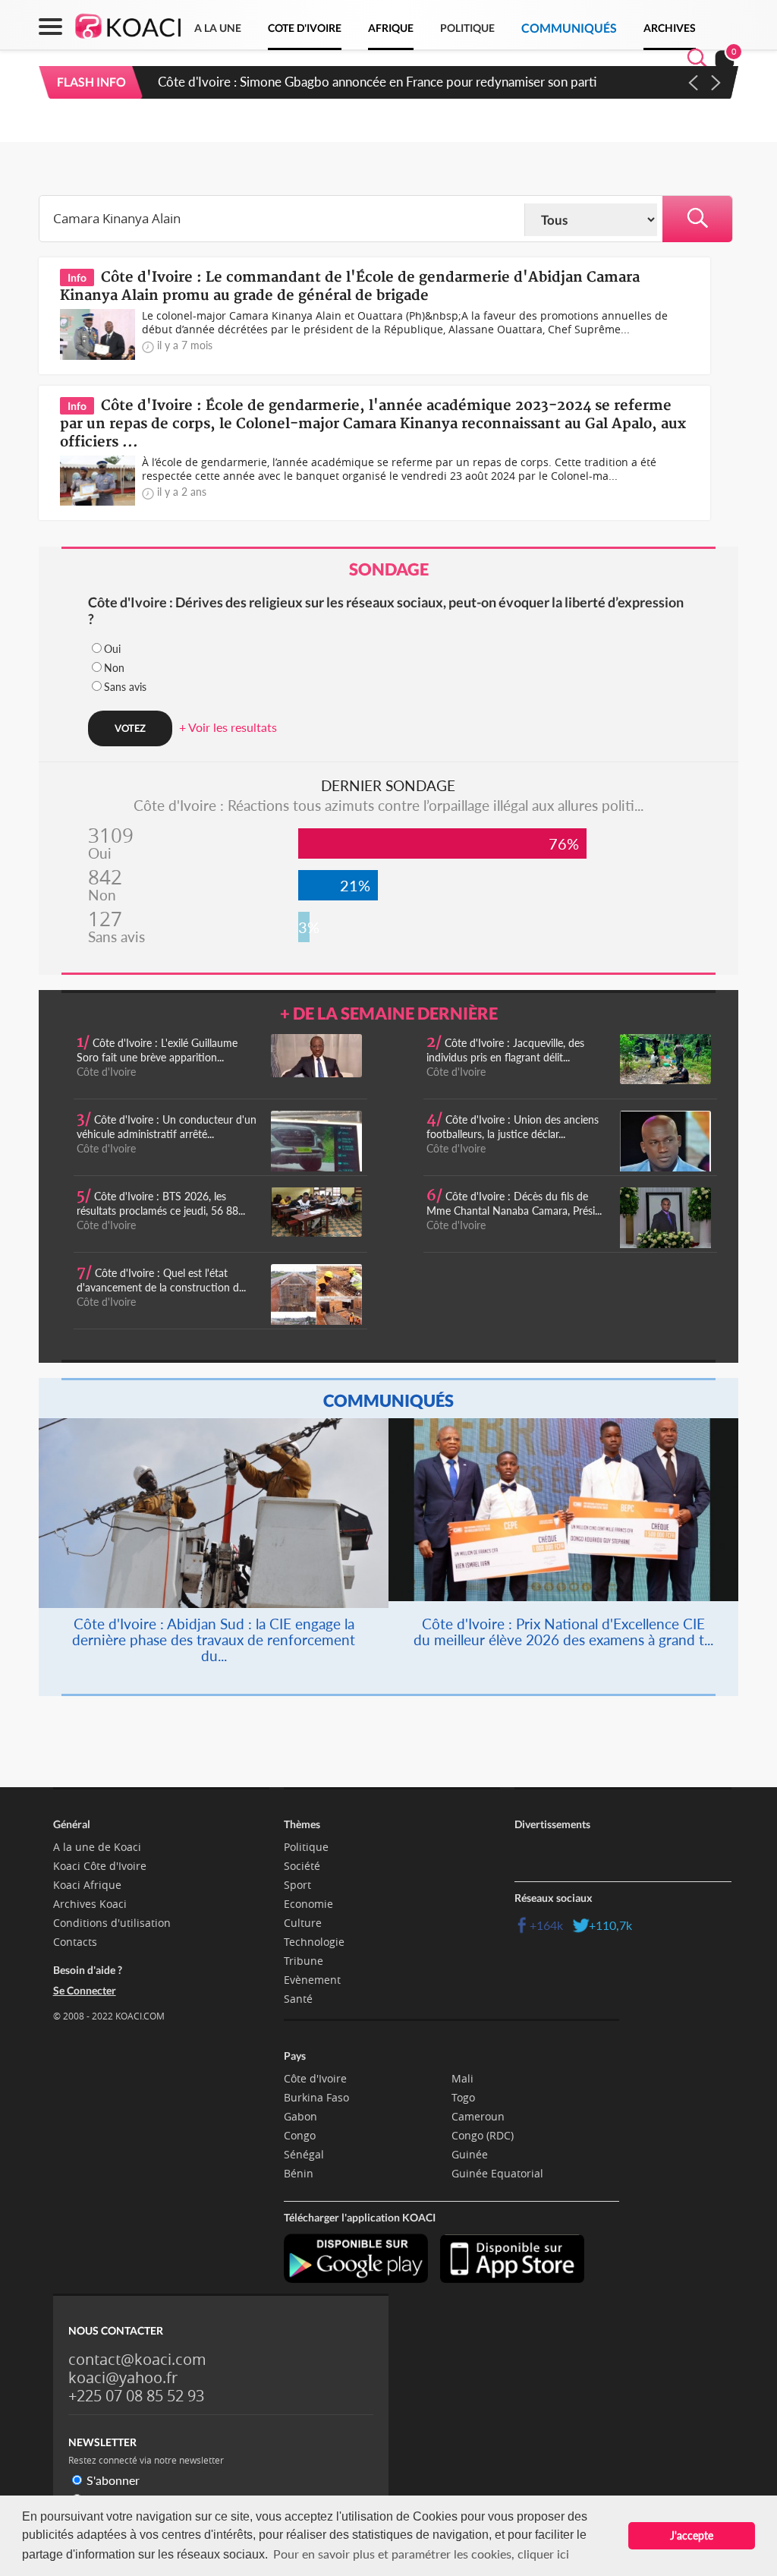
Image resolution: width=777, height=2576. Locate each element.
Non (114, 668)
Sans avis (125, 687)
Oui (112, 649)
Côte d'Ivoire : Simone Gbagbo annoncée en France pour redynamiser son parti (377, 82)
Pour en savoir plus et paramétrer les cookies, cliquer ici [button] (421, 2554)
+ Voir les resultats (228, 727)
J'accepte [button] (692, 2535)
